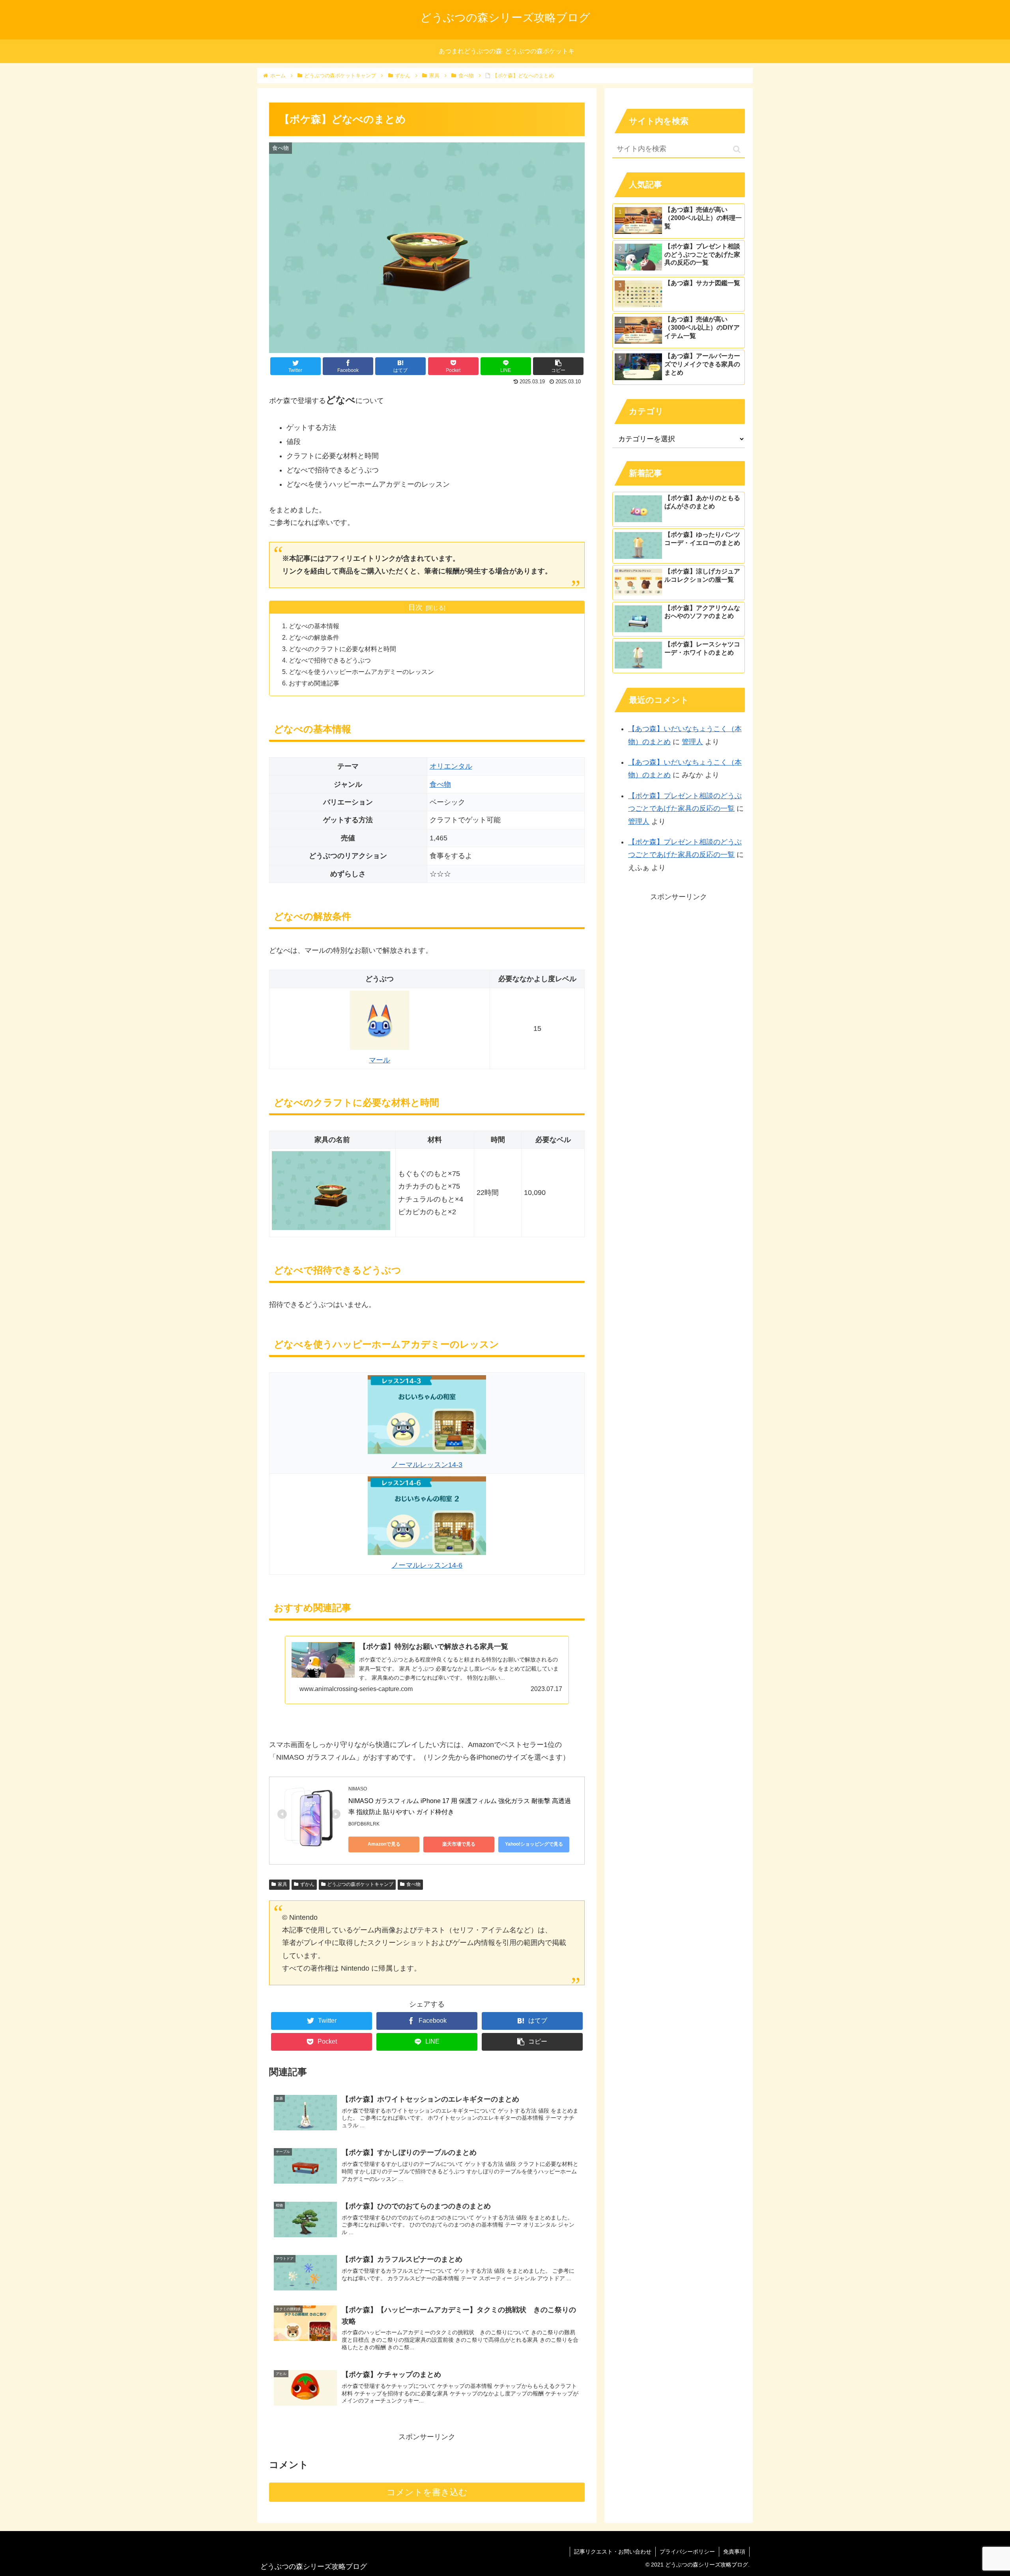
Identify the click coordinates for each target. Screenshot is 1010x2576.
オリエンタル (451, 766)
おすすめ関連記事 (314, 683)
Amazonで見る (384, 1844)
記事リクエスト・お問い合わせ (613, 2552)
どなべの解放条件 (314, 637)
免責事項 (734, 2552)
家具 (282, 1884)
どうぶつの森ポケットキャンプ (360, 1884)
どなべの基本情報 (314, 626)
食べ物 (440, 784)
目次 (415, 607)
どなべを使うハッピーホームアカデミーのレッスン (361, 672)
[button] (737, 149)
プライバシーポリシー (687, 2552)
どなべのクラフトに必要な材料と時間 (342, 649)
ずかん (307, 1884)
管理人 (692, 742)
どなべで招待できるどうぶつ (330, 660)
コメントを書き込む (427, 2492)
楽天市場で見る (459, 1844)
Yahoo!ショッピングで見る (534, 1844)
